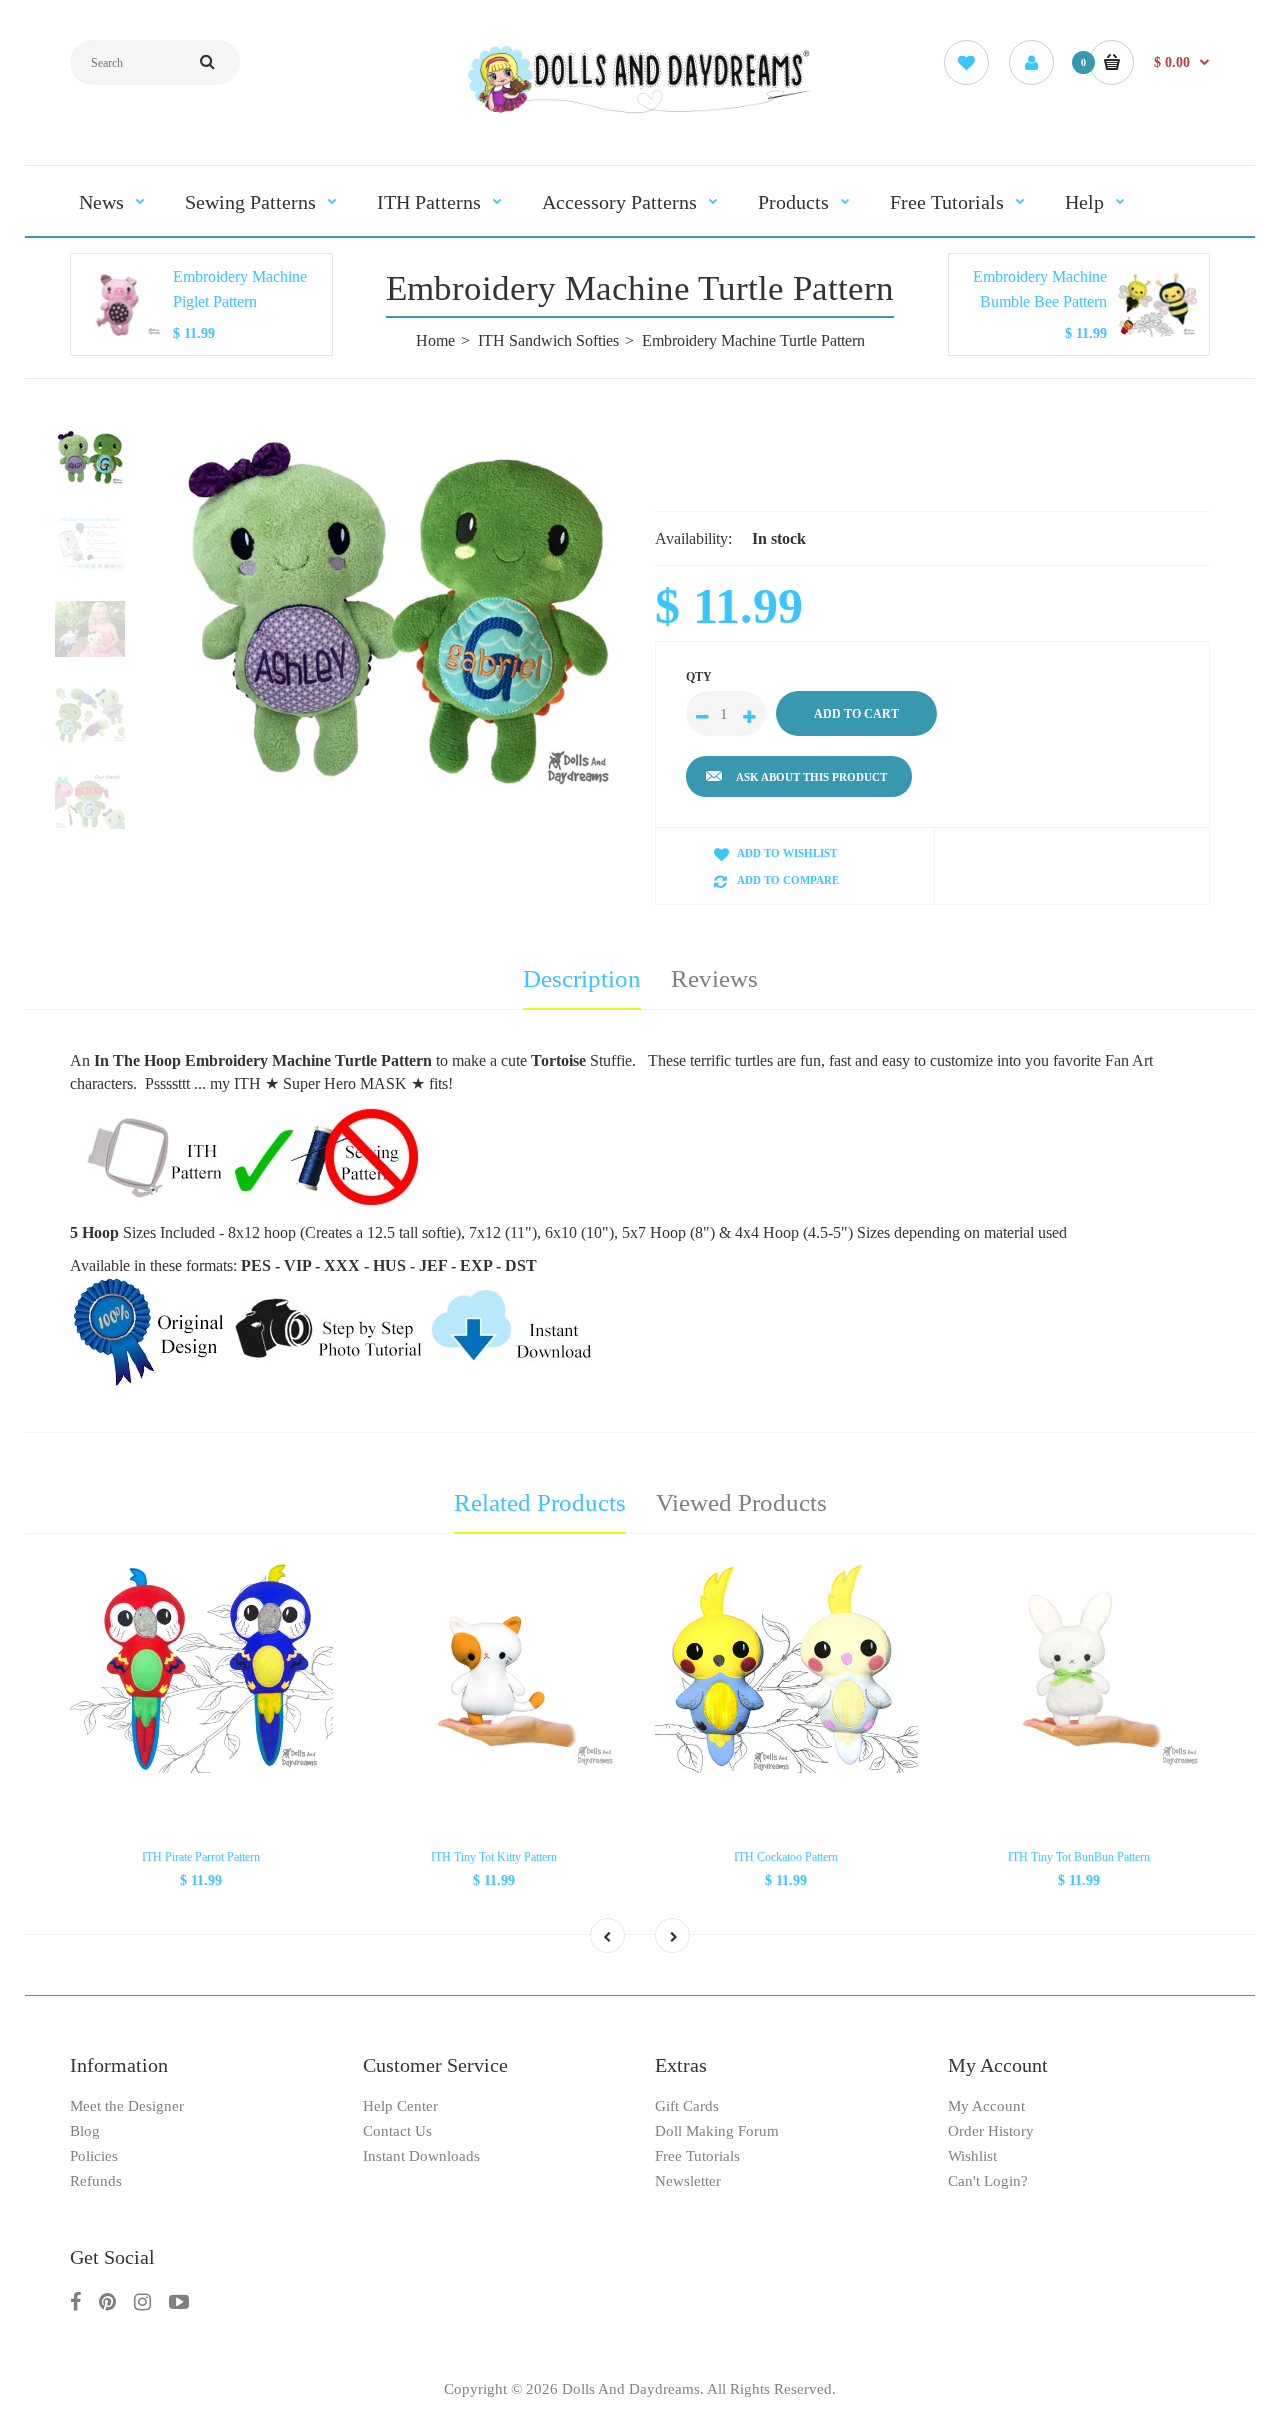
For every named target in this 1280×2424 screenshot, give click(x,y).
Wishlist (972, 2156)
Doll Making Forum (717, 2131)
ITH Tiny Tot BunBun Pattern (1079, 1857)
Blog (85, 2131)
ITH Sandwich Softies (548, 340)
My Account (986, 2106)
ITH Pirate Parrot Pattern (201, 1857)
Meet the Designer (127, 2106)
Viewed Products (741, 1502)
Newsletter (688, 2181)
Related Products (540, 1502)
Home (435, 340)
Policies (94, 2156)
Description (582, 978)
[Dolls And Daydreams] (640, 111)
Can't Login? (988, 2181)
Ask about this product (811, 777)
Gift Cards (687, 2106)
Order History (991, 2131)
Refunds (96, 2181)
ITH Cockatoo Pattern (786, 1857)
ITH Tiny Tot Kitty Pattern (494, 1857)
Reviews (714, 978)
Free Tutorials (697, 2156)
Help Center (400, 2106)
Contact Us (397, 2131)
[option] (397, 611)
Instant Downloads (421, 2156)
